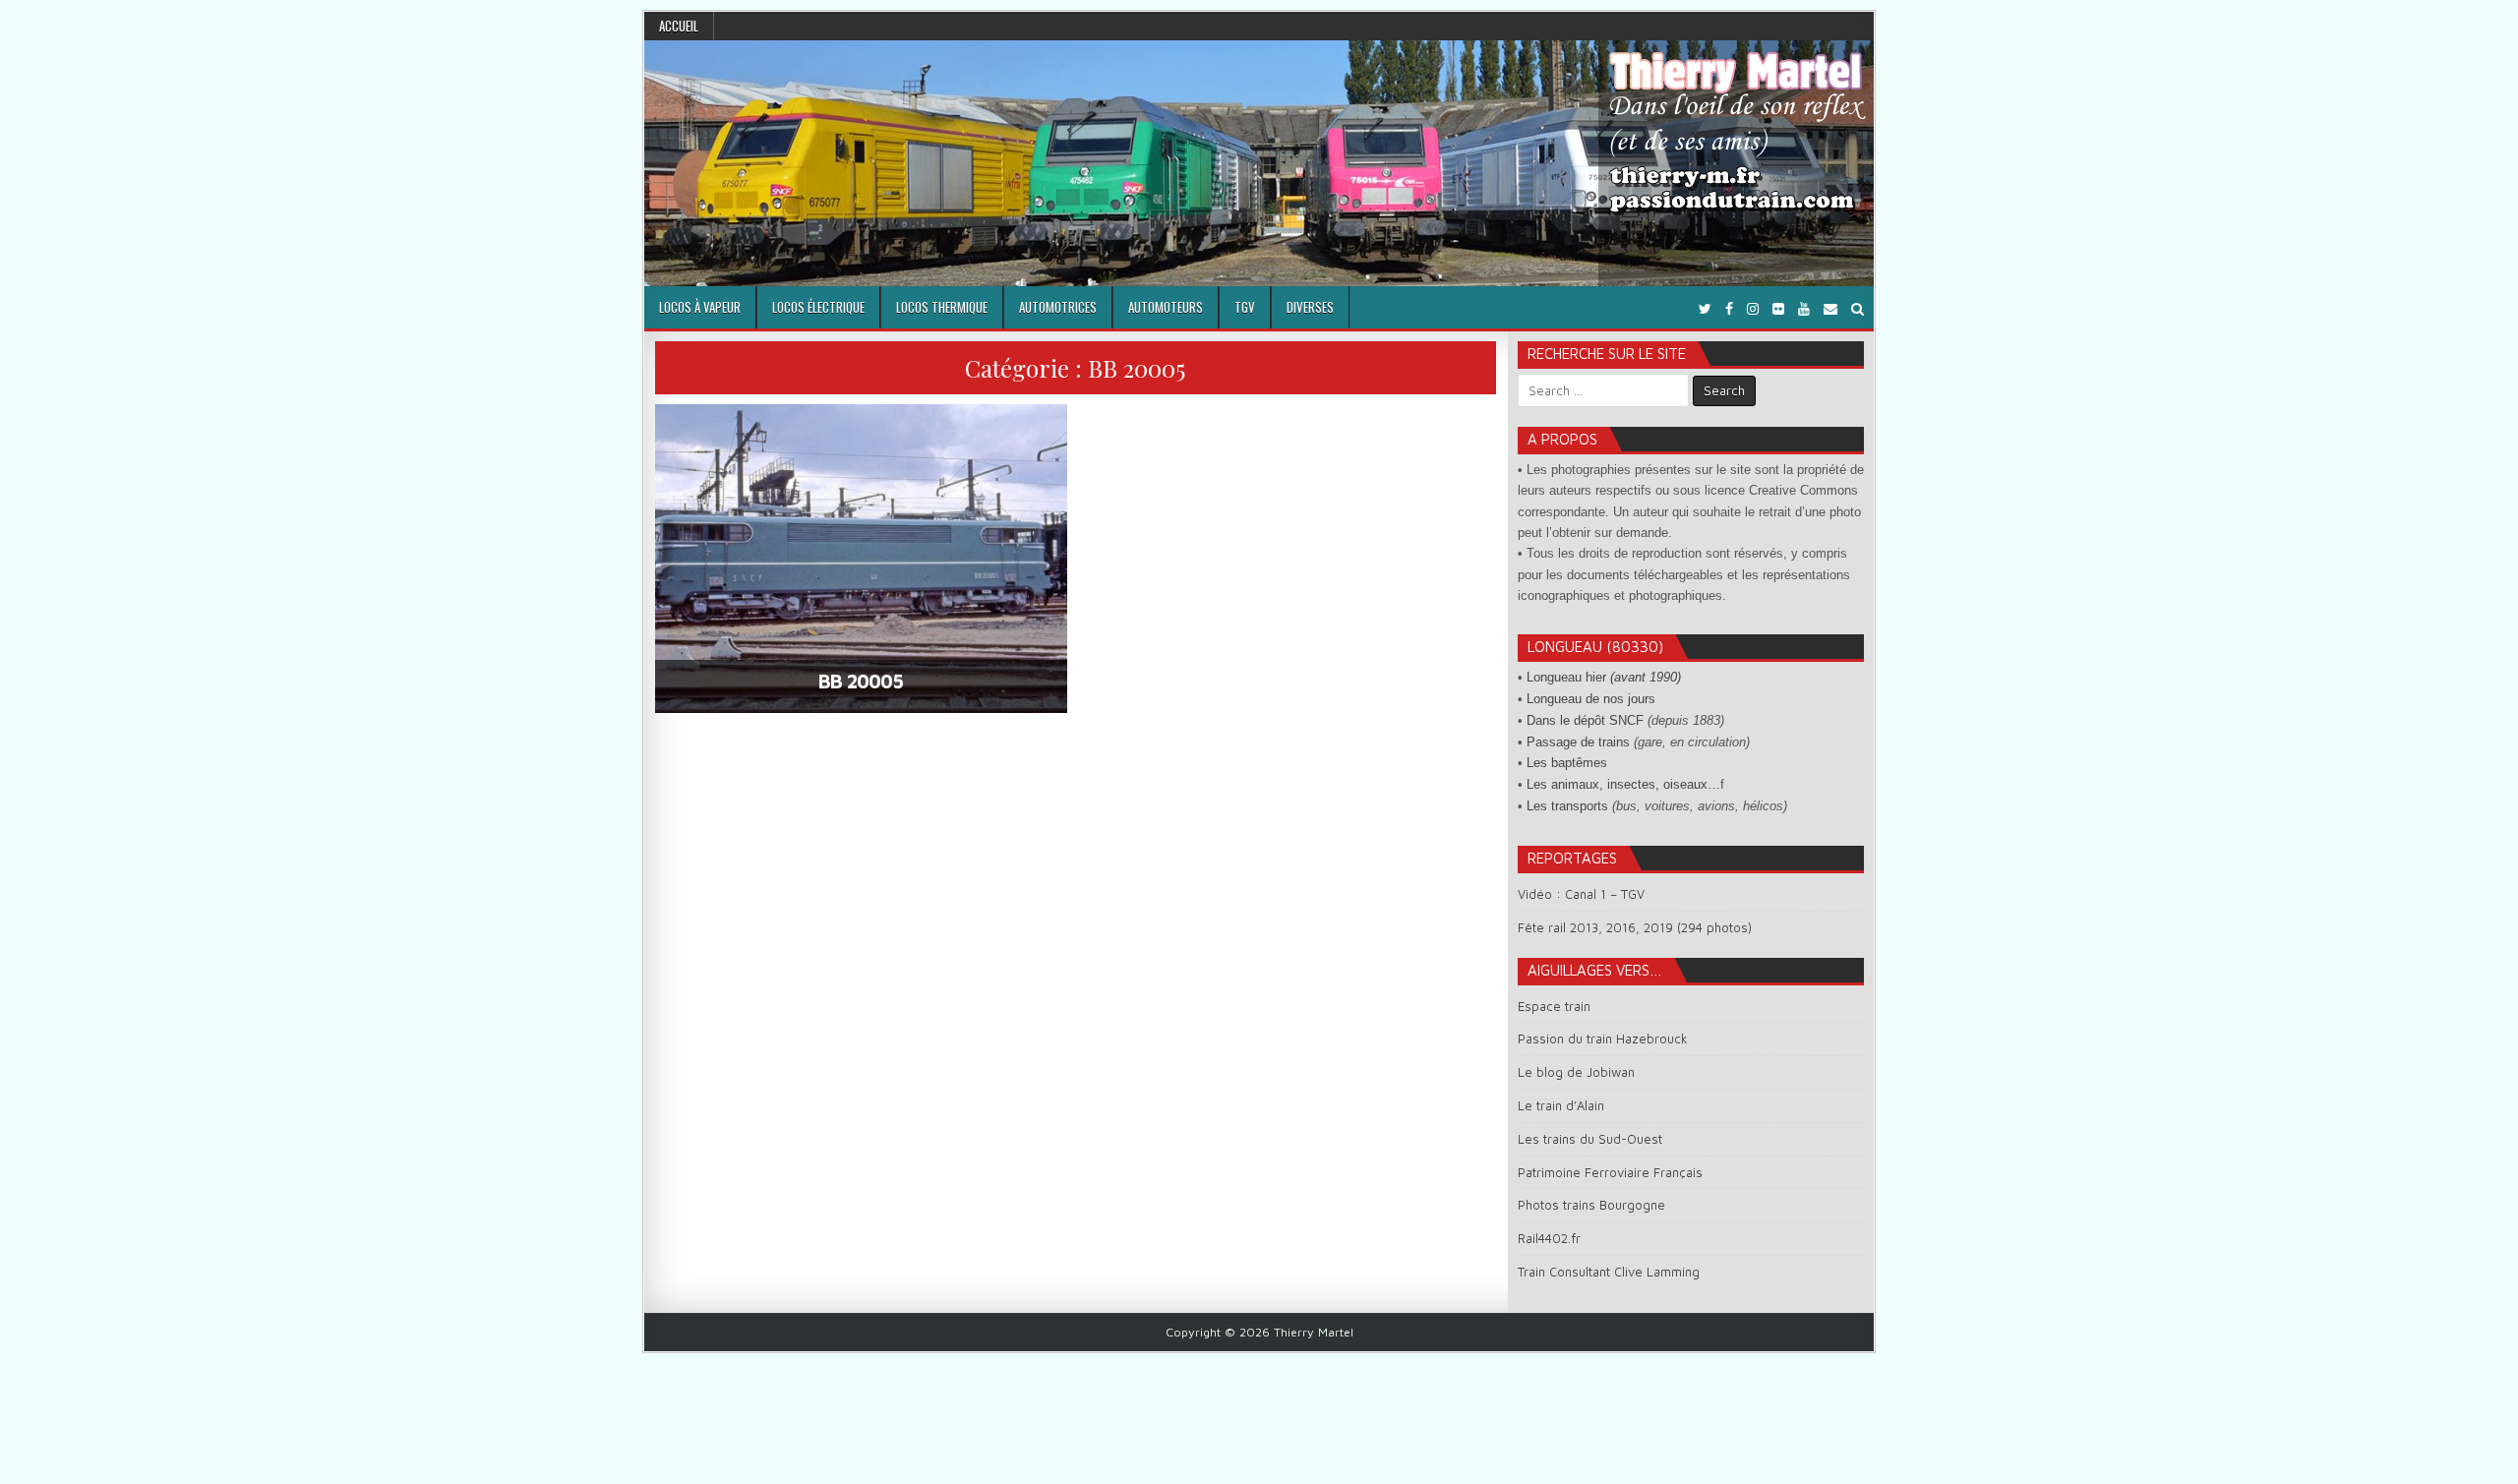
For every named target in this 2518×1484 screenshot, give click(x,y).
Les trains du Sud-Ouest (1590, 1139)
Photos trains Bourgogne (1591, 1205)
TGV (1245, 307)
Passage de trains (1578, 742)
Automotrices (1058, 307)
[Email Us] (1830, 308)
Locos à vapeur (700, 307)
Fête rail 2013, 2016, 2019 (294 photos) (1635, 927)
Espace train (1554, 1006)
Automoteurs (1166, 307)
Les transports (1567, 806)
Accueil (679, 26)
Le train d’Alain (1561, 1105)
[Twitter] (1705, 308)
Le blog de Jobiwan (1576, 1072)
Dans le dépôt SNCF (1585, 720)
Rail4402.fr (1549, 1238)
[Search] (1858, 308)
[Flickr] (1778, 308)
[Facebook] (1729, 308)
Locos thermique (942, 307)
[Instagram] (1753, 308)
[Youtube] (1804, 308)
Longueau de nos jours (1591, 699)
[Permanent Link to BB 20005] (861, 559)
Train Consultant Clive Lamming (1609, 1272)
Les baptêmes (1567, 763)
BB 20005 (861, 681)
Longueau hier (1604, 677)
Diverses (1310, 307)
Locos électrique (818, 307)
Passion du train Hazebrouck (1603, 1039)
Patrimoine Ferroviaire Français (1610, 1172)
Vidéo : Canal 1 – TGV (1581, 894)
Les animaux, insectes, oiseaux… (1623, 784)
